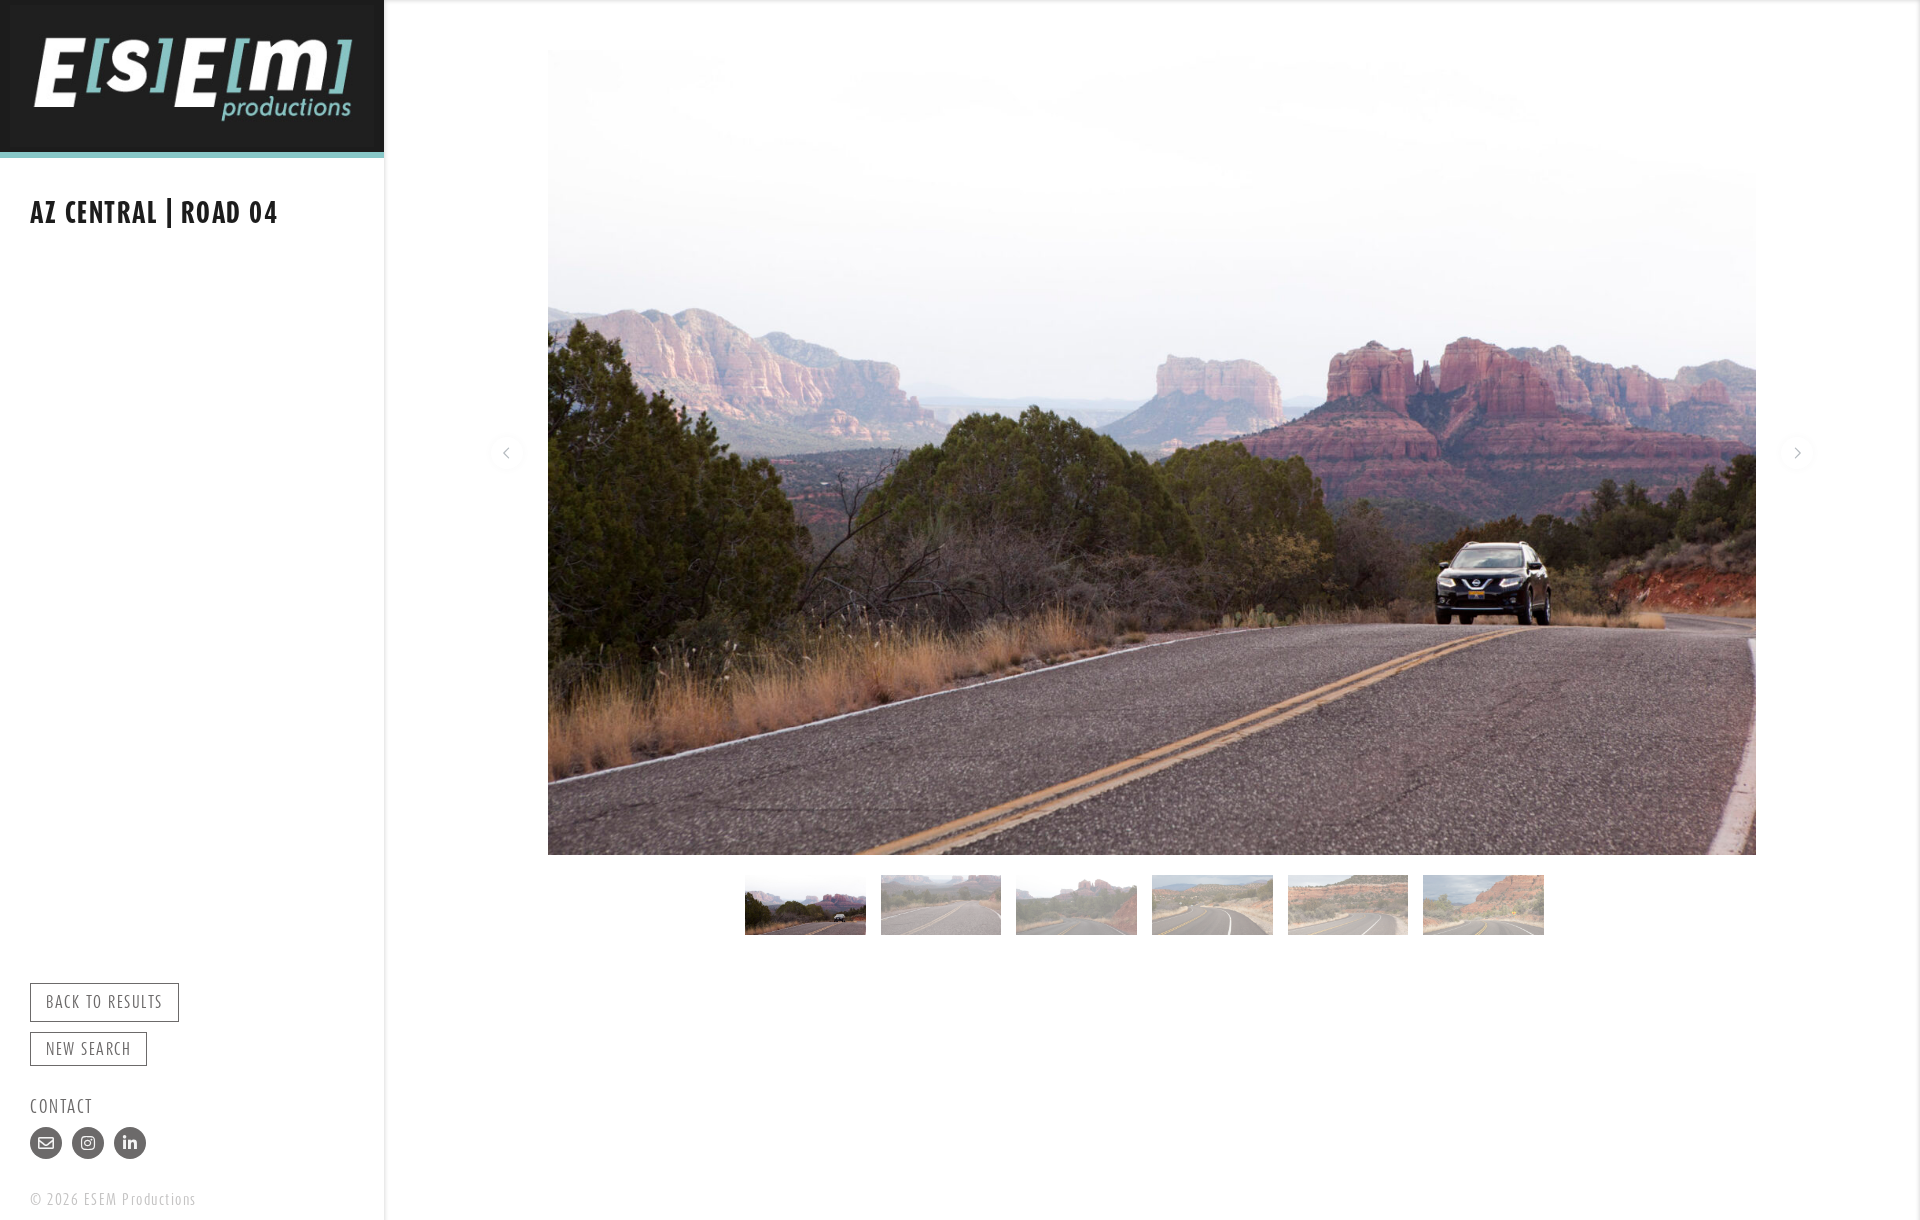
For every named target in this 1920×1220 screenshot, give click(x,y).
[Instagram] (88, 1143)
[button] (507, 453)
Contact (62, 1106)
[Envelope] (46, 1143)
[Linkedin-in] (130, 1143)
